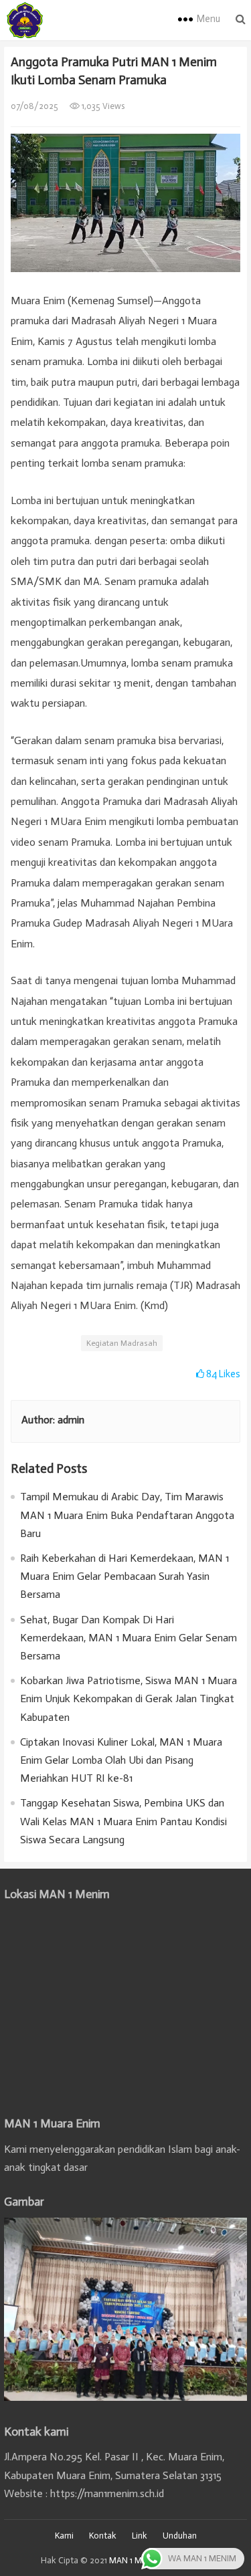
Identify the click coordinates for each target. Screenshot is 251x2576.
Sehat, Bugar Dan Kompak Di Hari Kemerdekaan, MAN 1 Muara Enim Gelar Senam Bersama (129, 1638)
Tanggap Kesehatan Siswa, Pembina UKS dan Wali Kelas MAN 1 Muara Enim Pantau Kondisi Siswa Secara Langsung (123, 1821)
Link (140, 2536)
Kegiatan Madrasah (122, 1343)
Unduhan (180, 2536)
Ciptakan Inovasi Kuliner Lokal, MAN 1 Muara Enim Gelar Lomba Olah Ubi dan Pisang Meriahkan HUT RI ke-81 (121, 1760)
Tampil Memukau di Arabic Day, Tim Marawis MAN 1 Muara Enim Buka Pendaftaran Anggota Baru (127, 1515)
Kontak (103, 2536)
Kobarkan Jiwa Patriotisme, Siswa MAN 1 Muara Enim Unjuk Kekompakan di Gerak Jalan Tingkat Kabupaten (129, 1699)
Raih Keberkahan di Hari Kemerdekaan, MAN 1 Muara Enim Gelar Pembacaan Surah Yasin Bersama (124, 1576)
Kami (64, 2536)
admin (71, 1420)
